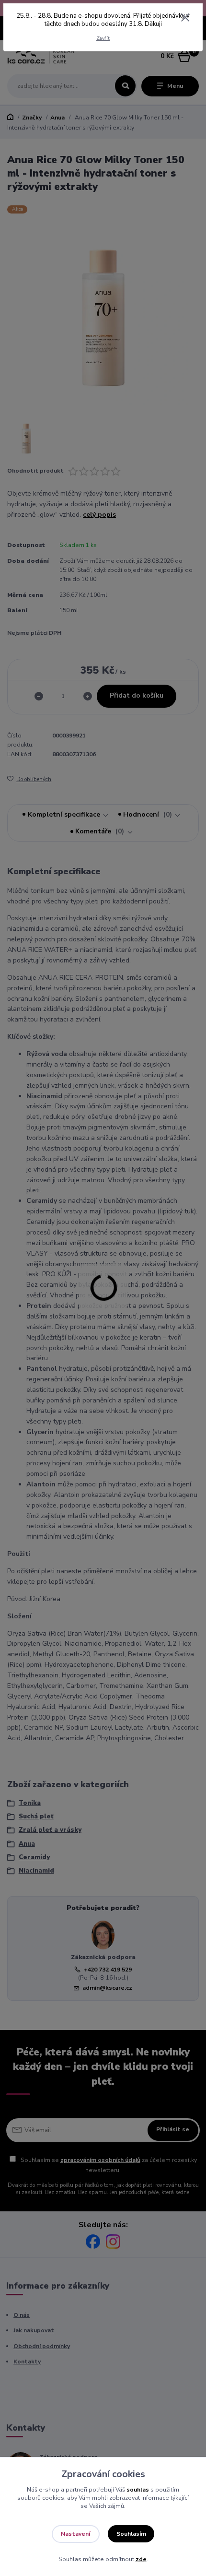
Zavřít (103, 38)
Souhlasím (131, 2534)
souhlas (138, 2490)
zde (141, 2559)
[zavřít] (185, 18)
